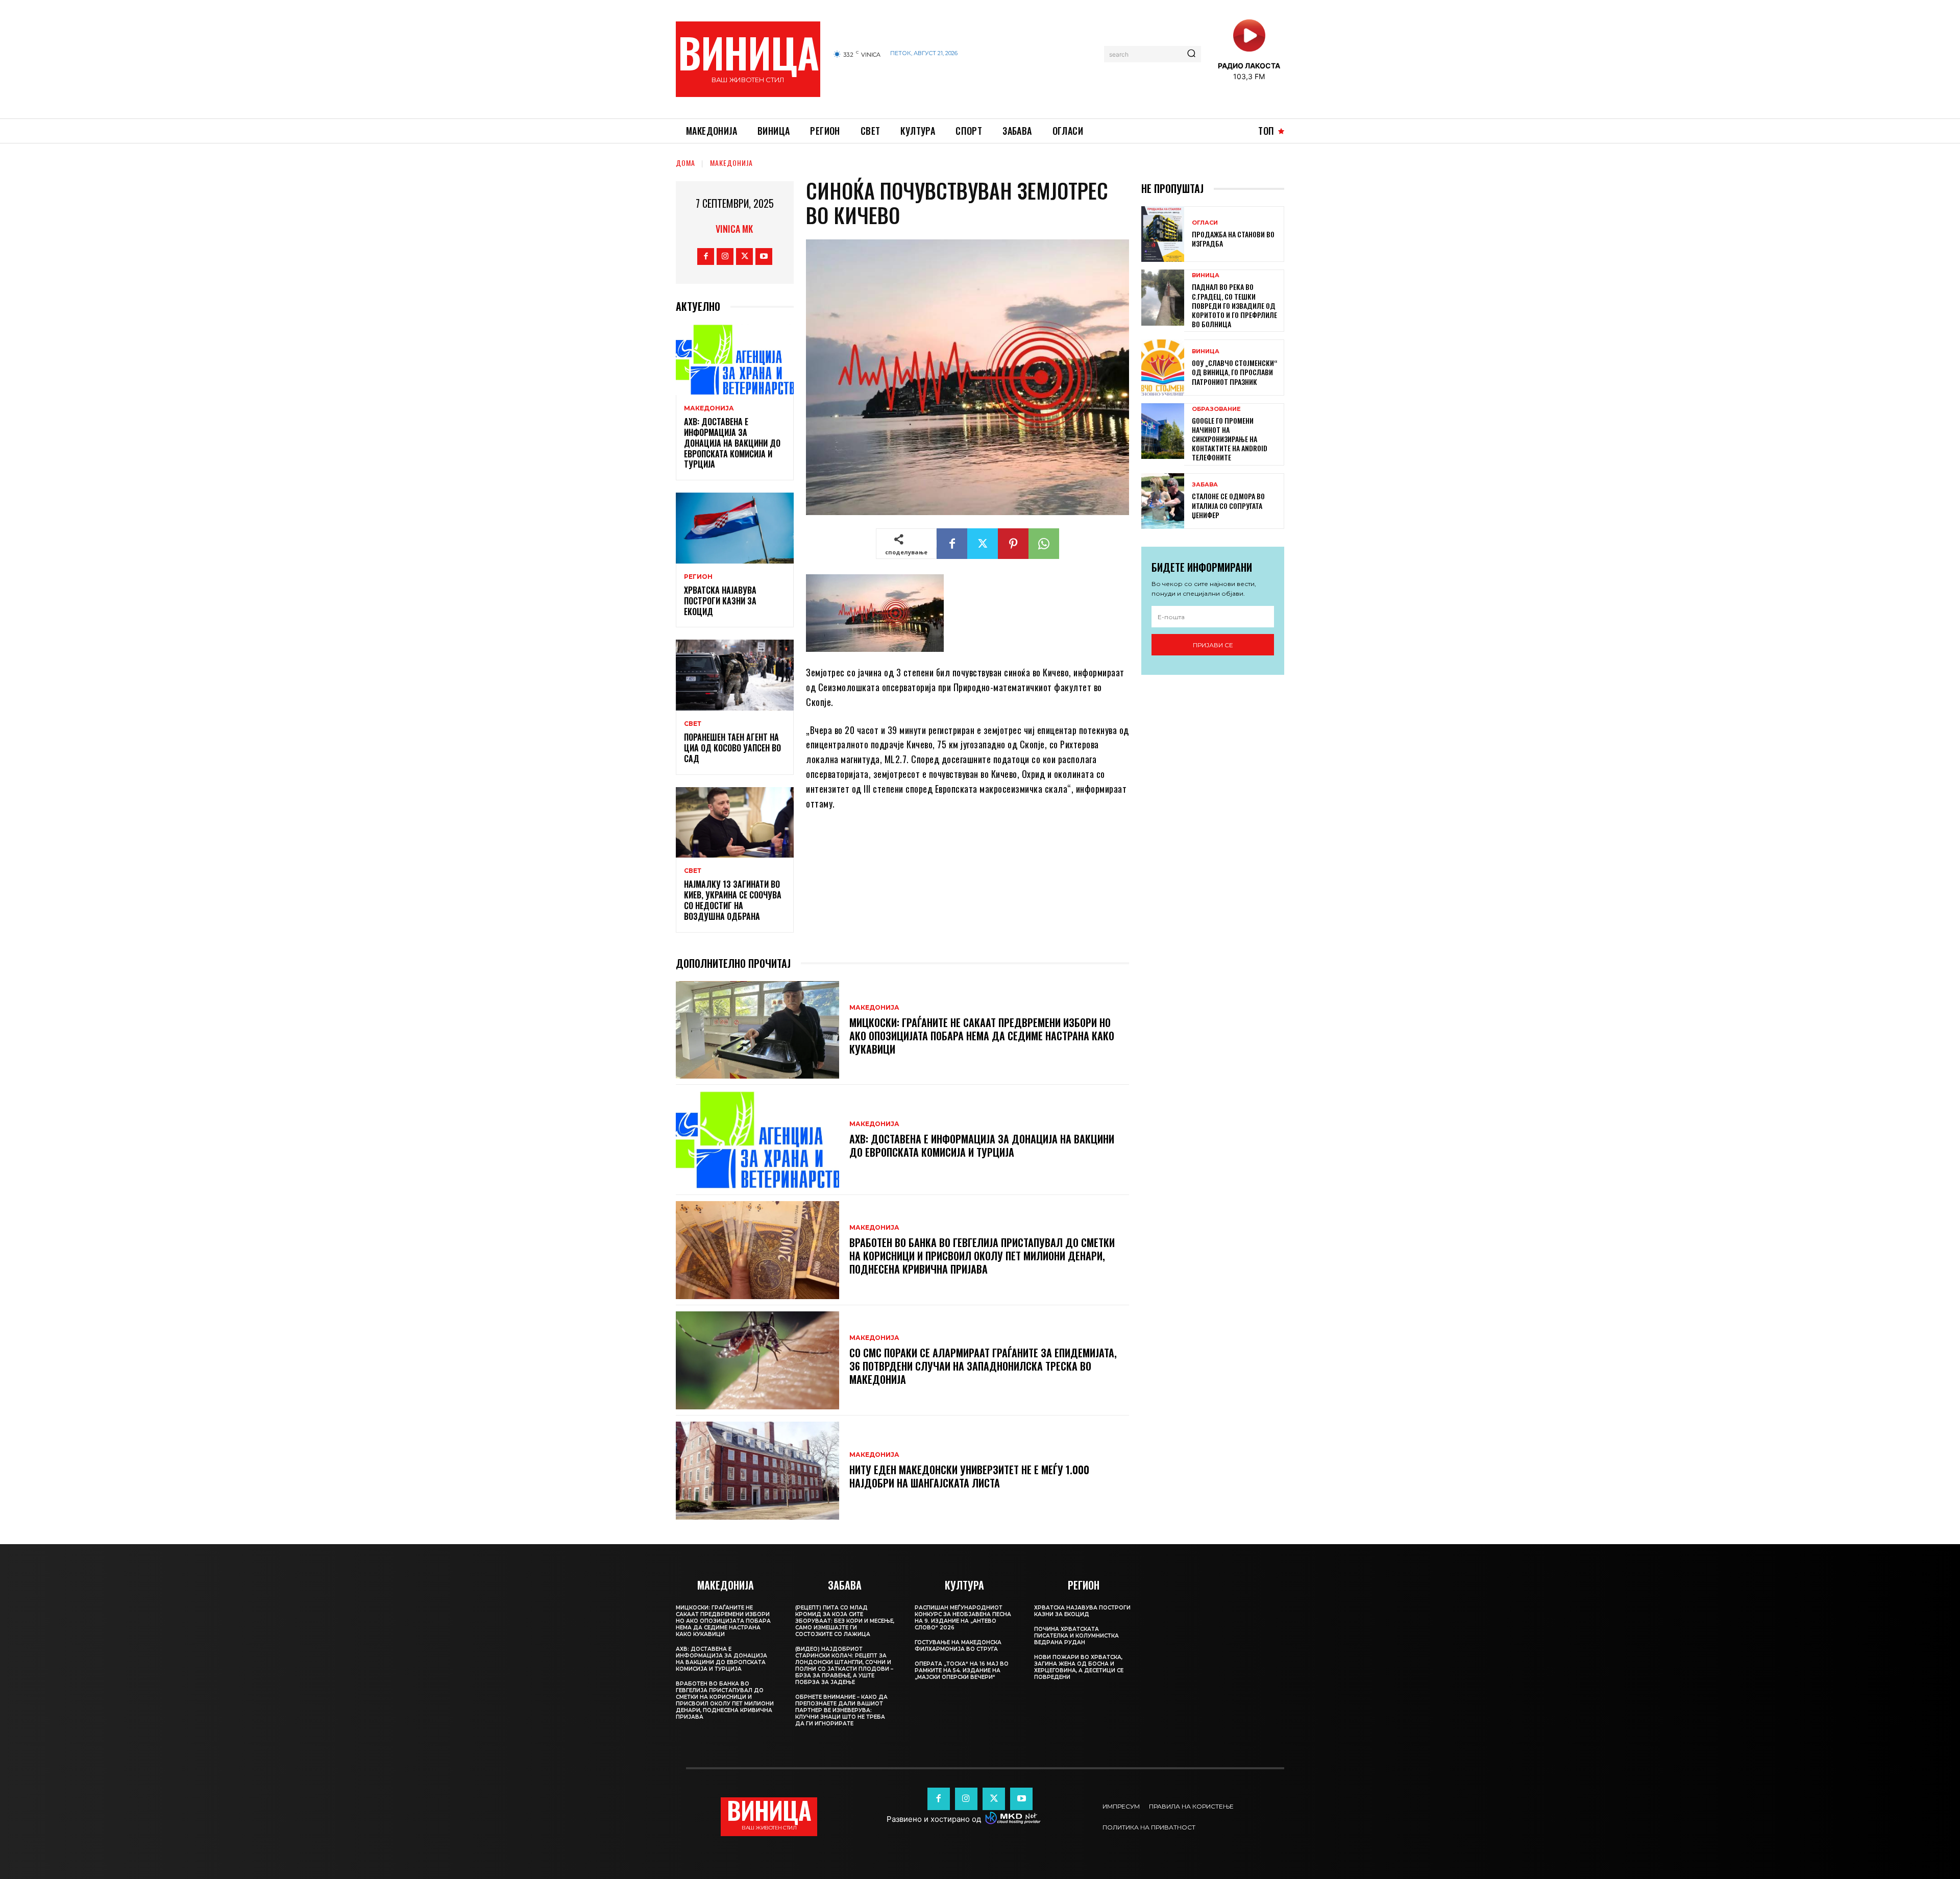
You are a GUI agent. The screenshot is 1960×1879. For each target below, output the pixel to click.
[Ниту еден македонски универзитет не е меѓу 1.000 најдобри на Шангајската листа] (757, 1471)
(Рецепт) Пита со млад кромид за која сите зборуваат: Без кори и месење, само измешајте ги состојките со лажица (845, 1621)
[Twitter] (744, 257)
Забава (1205, 485)
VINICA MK (734, 229)
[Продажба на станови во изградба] (1163, 234)
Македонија (731, 163)
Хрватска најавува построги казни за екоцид (720, 601)
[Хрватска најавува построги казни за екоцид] (735, 528)
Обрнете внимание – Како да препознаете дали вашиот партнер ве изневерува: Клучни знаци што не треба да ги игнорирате (841, 1710)
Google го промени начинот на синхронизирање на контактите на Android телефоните (1230, 439)
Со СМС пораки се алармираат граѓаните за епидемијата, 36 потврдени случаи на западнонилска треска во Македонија (983, 1366)
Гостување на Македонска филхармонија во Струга (958, 1646)
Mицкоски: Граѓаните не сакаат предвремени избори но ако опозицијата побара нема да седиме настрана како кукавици (982, 1036)
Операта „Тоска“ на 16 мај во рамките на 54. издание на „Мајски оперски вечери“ (962, 1670)
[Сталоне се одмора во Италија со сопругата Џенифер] (1163, 501)
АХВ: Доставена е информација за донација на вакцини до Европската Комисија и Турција (732, 443)
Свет (693, 724)
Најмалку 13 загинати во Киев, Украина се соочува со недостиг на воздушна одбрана (733, 900)
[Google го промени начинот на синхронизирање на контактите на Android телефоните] (1163, 431)
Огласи (1205, 223)
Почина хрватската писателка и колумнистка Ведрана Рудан (1076, 1636)
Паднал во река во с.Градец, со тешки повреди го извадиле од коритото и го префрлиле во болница (1234, 305)
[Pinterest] (1013, 544)
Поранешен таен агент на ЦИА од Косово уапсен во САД (732, 748)
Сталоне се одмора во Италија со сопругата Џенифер (1228, 505)
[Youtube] (764, 257)
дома (685, 163)
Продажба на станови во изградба (1233, 239)
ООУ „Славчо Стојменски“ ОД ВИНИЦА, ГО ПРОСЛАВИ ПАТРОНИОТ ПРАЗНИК (1234, 372)
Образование (1216, 409)
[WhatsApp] (1044, 544)
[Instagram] (725, 257)
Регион (698, 577)
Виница (1206, 275)
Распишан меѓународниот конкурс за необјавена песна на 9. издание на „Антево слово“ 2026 (963, 1618)
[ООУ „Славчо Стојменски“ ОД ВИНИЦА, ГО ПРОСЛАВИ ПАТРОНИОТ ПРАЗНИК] (1163, 367)
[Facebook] (706, 257)
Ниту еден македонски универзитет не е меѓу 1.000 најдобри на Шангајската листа (969, 1476)
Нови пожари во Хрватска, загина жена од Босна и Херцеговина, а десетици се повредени (1079, 1667)
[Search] (1191, 54)
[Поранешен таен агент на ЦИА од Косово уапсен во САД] (735, 675)
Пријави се (1213, 645)
